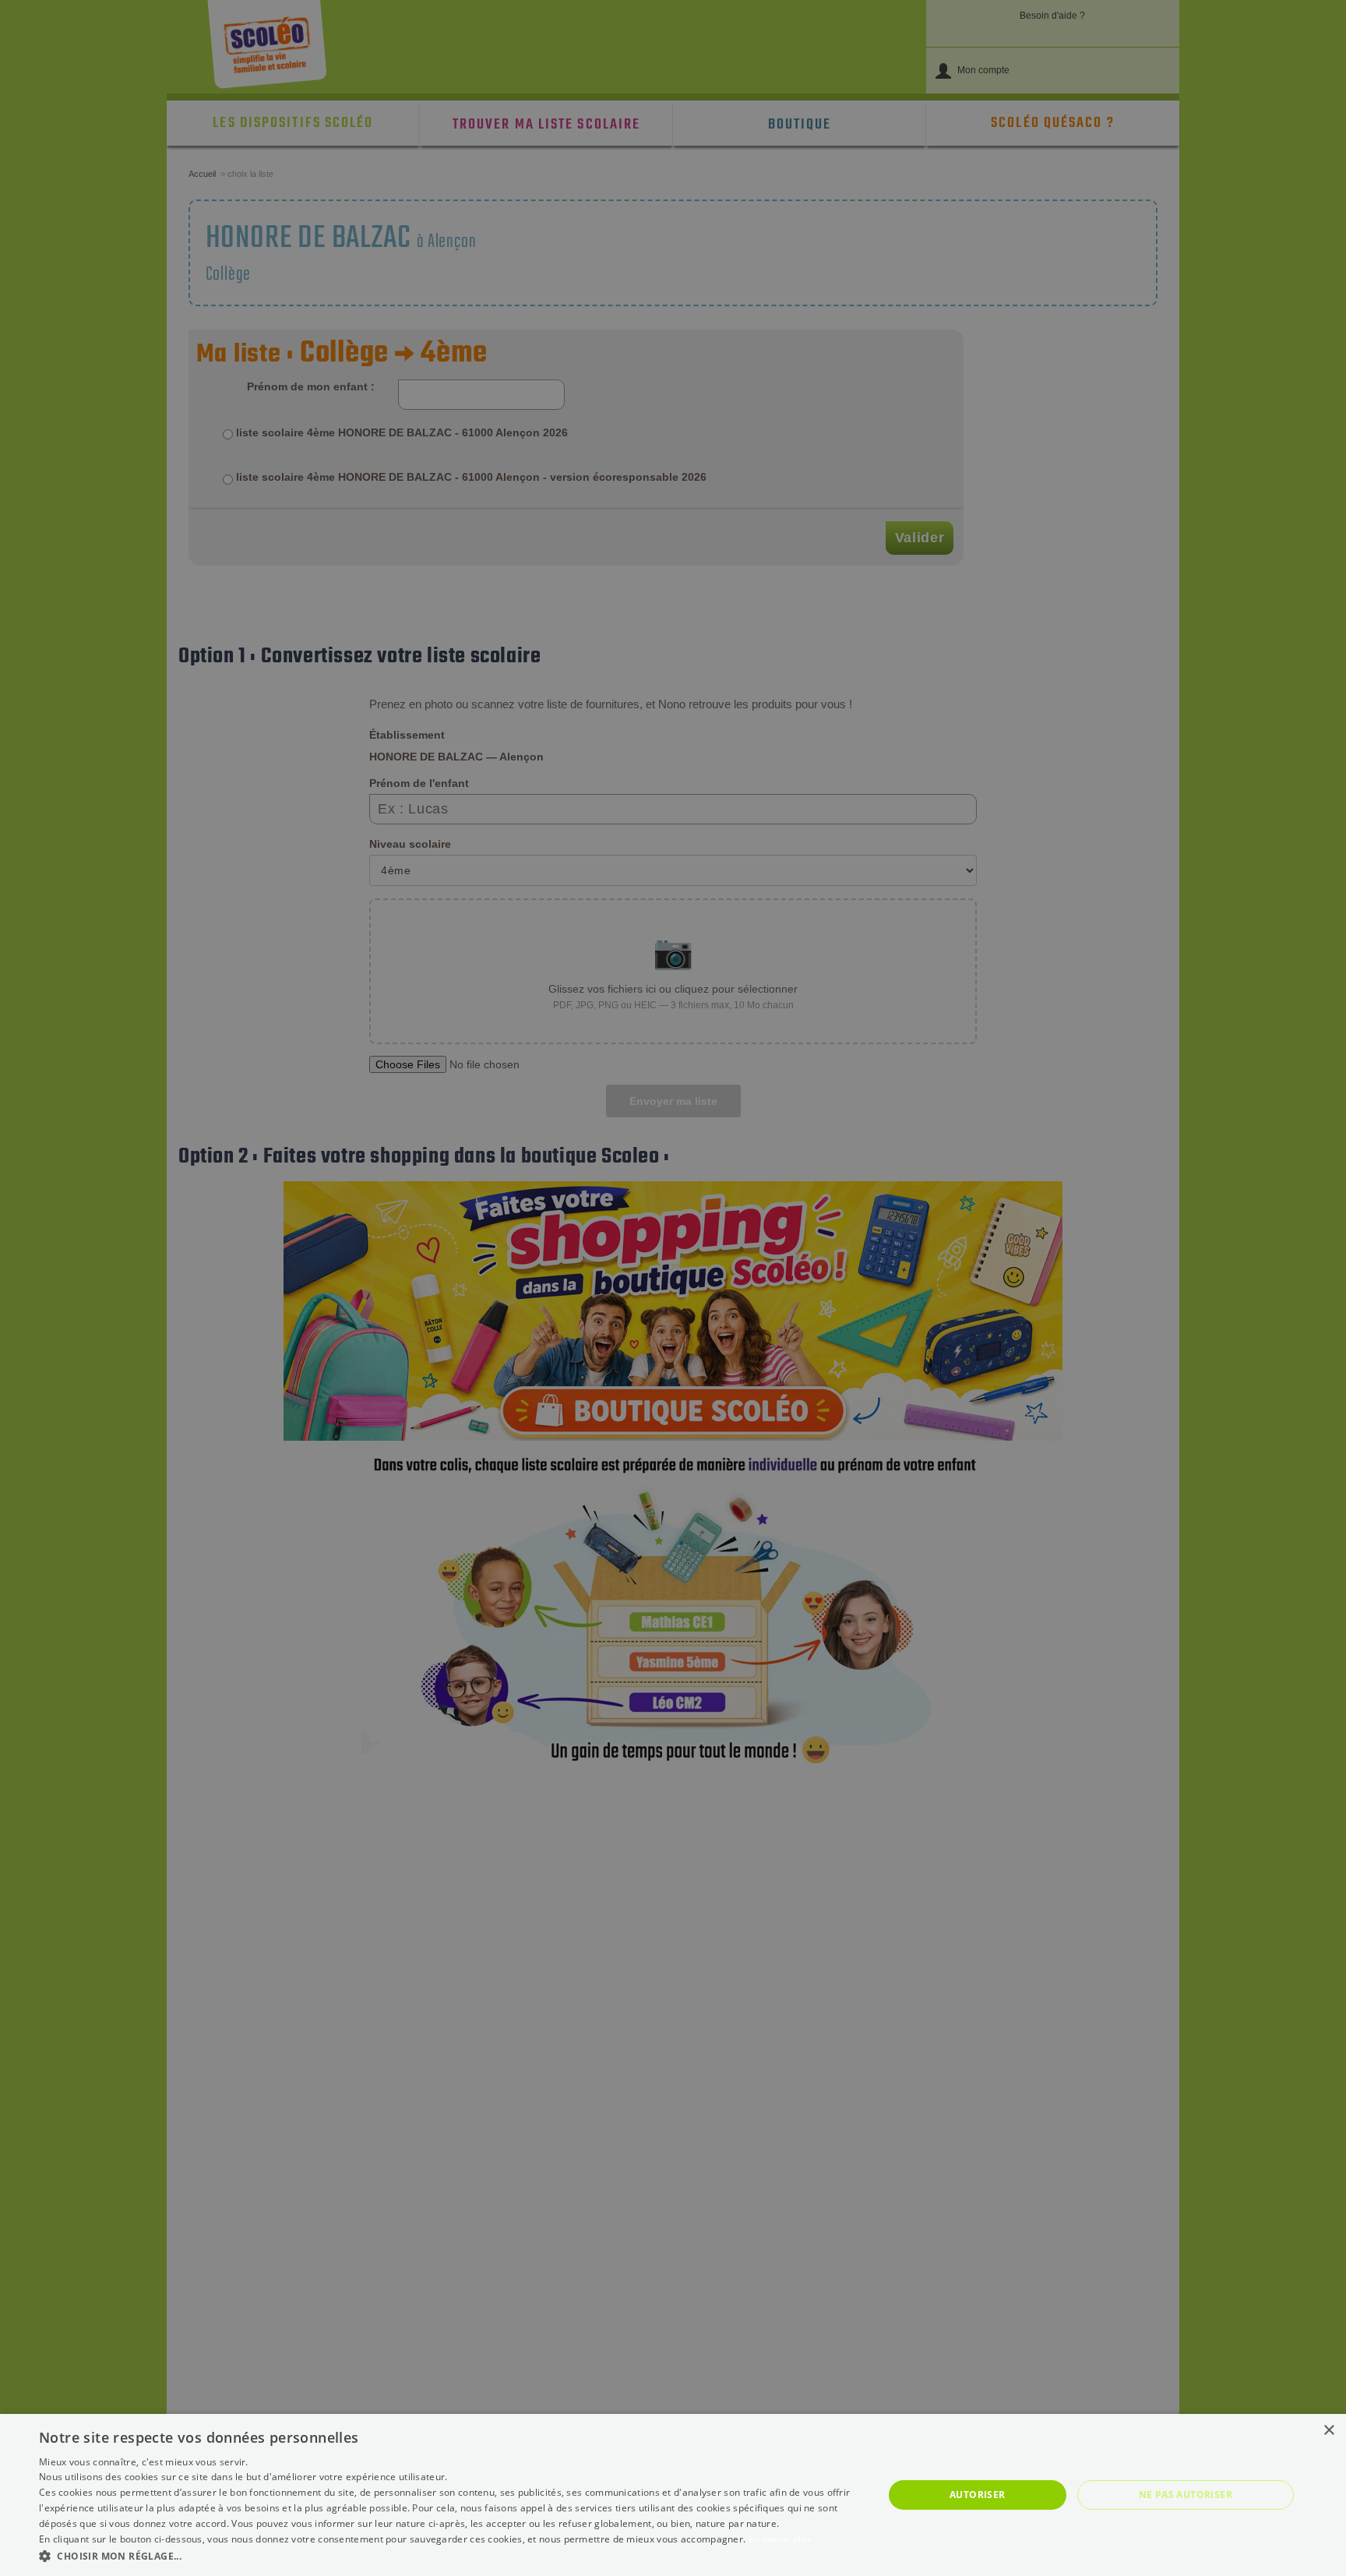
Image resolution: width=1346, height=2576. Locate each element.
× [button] (1328, 2431)
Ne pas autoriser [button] (1186, 2495)
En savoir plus (780, 2539)
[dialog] (673, 2495)
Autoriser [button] (978, 2495)
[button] (449, 2555)
